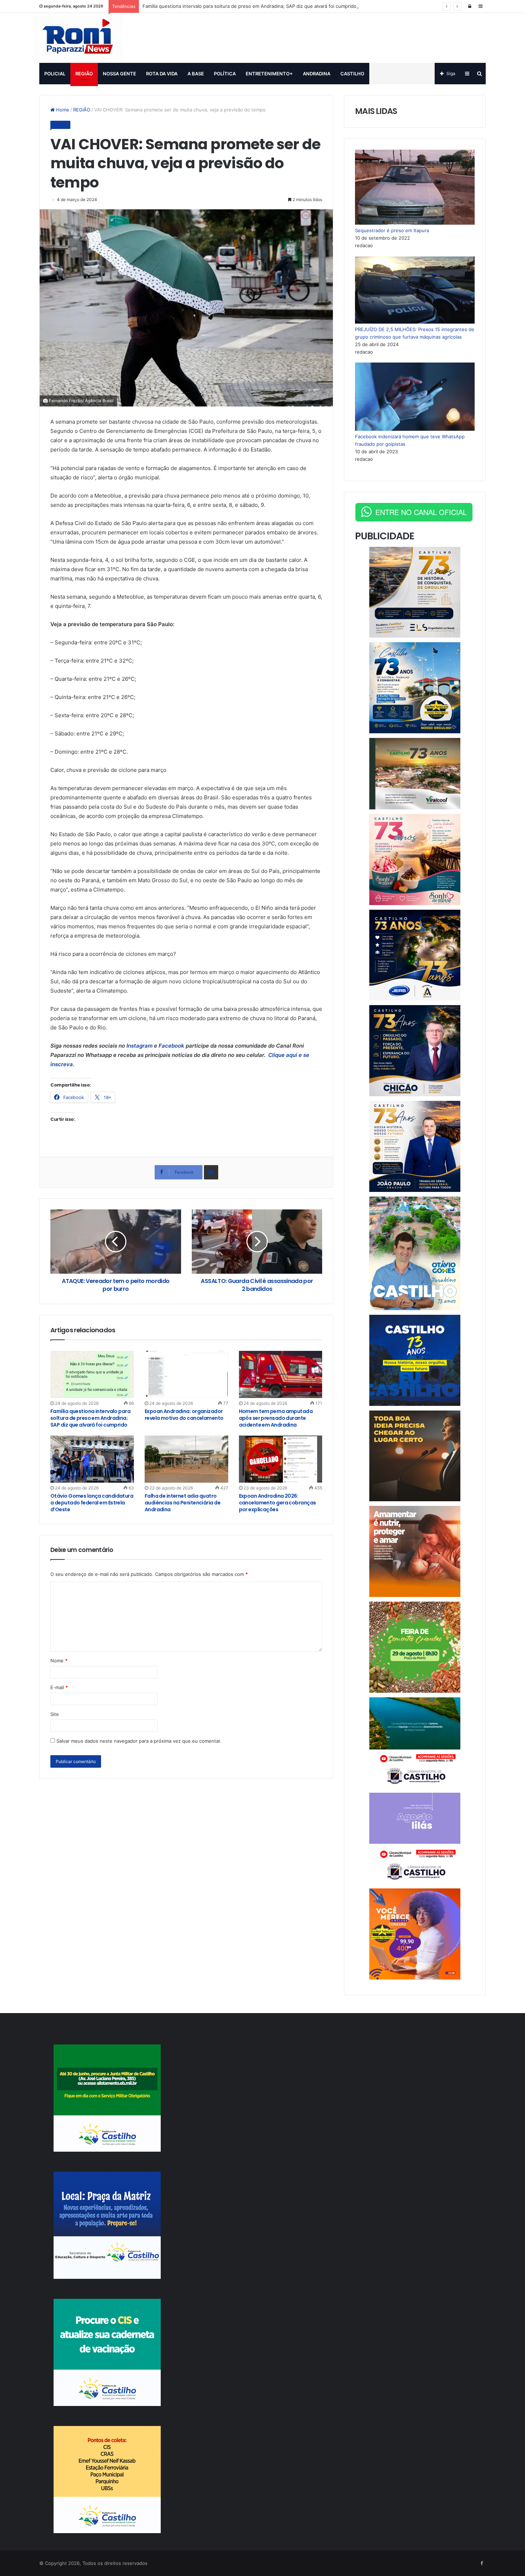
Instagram (140, 1046)
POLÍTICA (225, 74)
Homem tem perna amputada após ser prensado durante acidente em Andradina (276, 1418)
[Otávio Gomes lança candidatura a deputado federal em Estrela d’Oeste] (92, 1459)
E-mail (59, 1687)
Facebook (171, 1046)
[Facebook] (481, 2563)
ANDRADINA (317, 74)
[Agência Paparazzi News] (78, 38)
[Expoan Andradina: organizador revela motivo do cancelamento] (186, 1374)
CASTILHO (352, 74)
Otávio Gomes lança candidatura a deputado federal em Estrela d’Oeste (92, 1503)
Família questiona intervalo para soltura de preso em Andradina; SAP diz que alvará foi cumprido (249, 6)
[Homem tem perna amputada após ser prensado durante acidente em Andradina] (281, 1374)
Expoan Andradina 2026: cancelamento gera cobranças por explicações (277, 1503)
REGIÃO (84, 74)
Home (62, 110)
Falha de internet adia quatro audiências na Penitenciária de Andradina (182, 1503)
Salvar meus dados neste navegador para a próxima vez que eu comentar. (139, 1741)
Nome (59, 1661)
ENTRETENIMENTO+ (269, 74)
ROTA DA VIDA (162, 74)
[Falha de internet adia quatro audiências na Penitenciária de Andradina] (186, 1459)
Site (55, 1714)
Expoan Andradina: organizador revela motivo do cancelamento (184, 1415)
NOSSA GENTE (119, 74)
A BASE (196, 74)
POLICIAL (55, 74)
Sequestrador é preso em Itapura (392, 230)
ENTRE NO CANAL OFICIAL (421, 512)
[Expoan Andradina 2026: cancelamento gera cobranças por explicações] (281, 1459)
